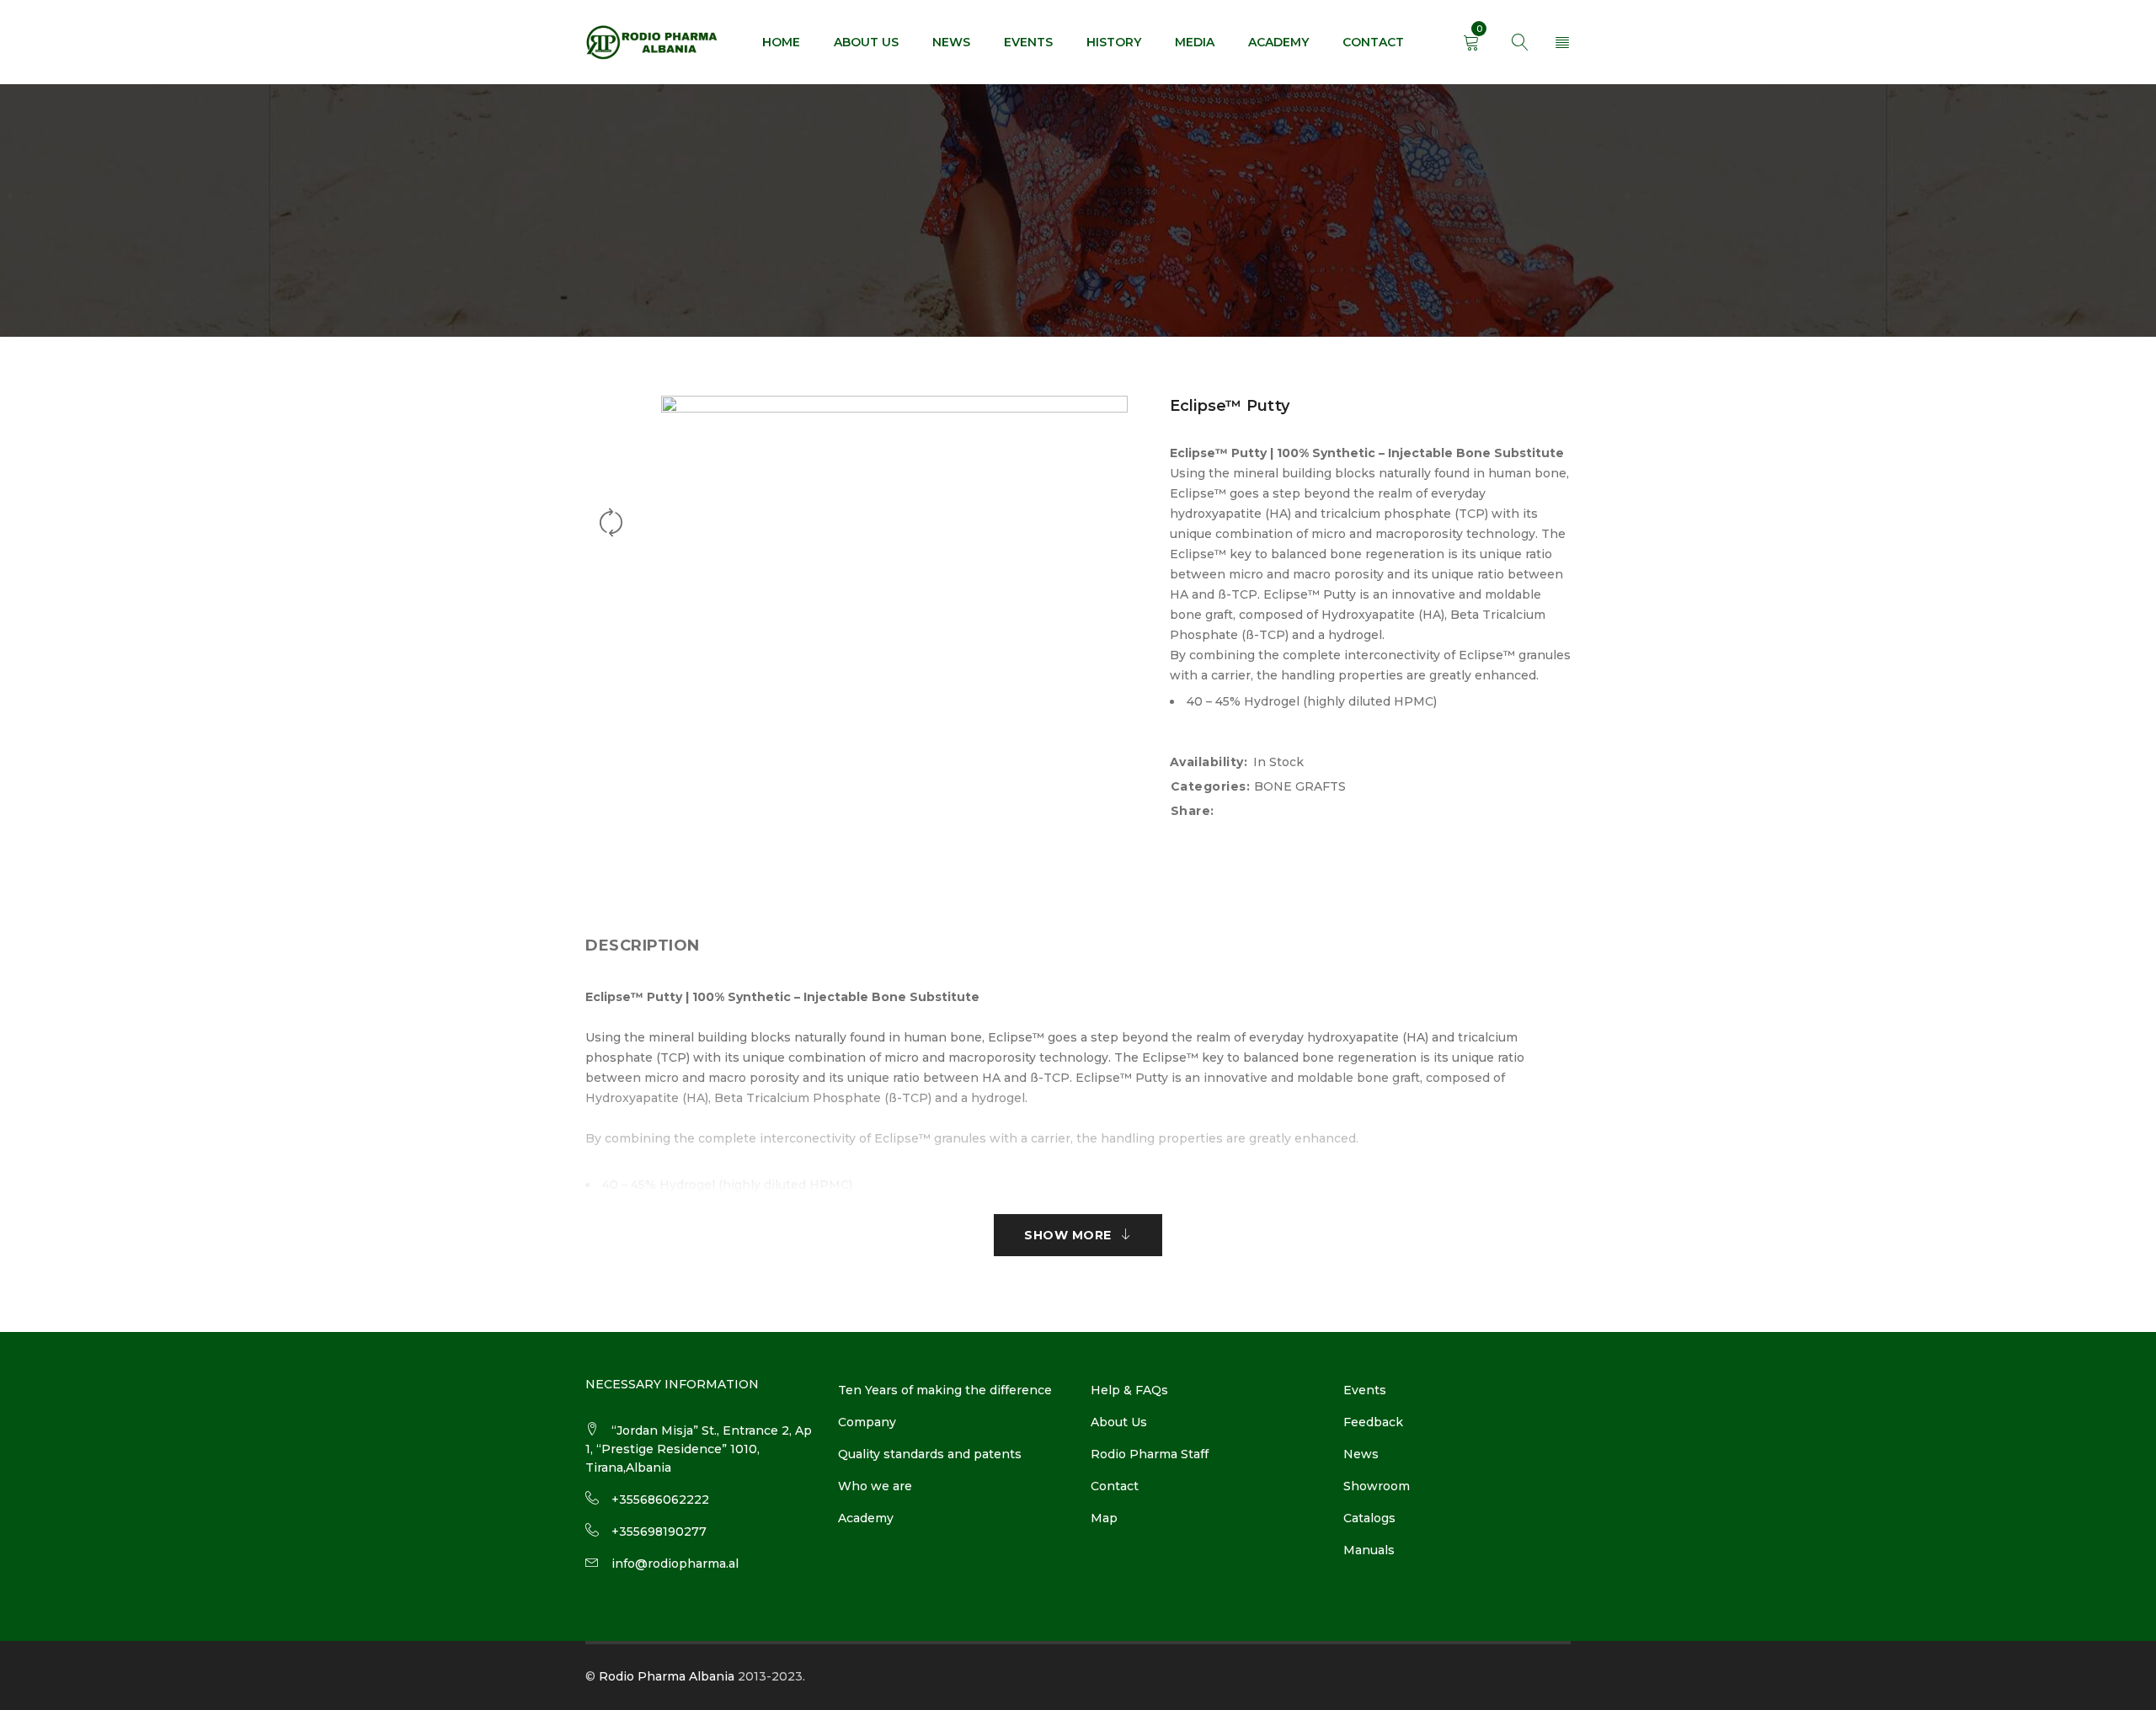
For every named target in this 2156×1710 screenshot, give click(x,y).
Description (643, 946)
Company (867, 1422)
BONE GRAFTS (1300, 786)
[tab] (643, 946)
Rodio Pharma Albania (667, 1676)
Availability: (1209, 762)
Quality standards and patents (930, 1454)
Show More (1068, 1235)
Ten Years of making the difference (945, 1390)
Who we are (875, 1486)
